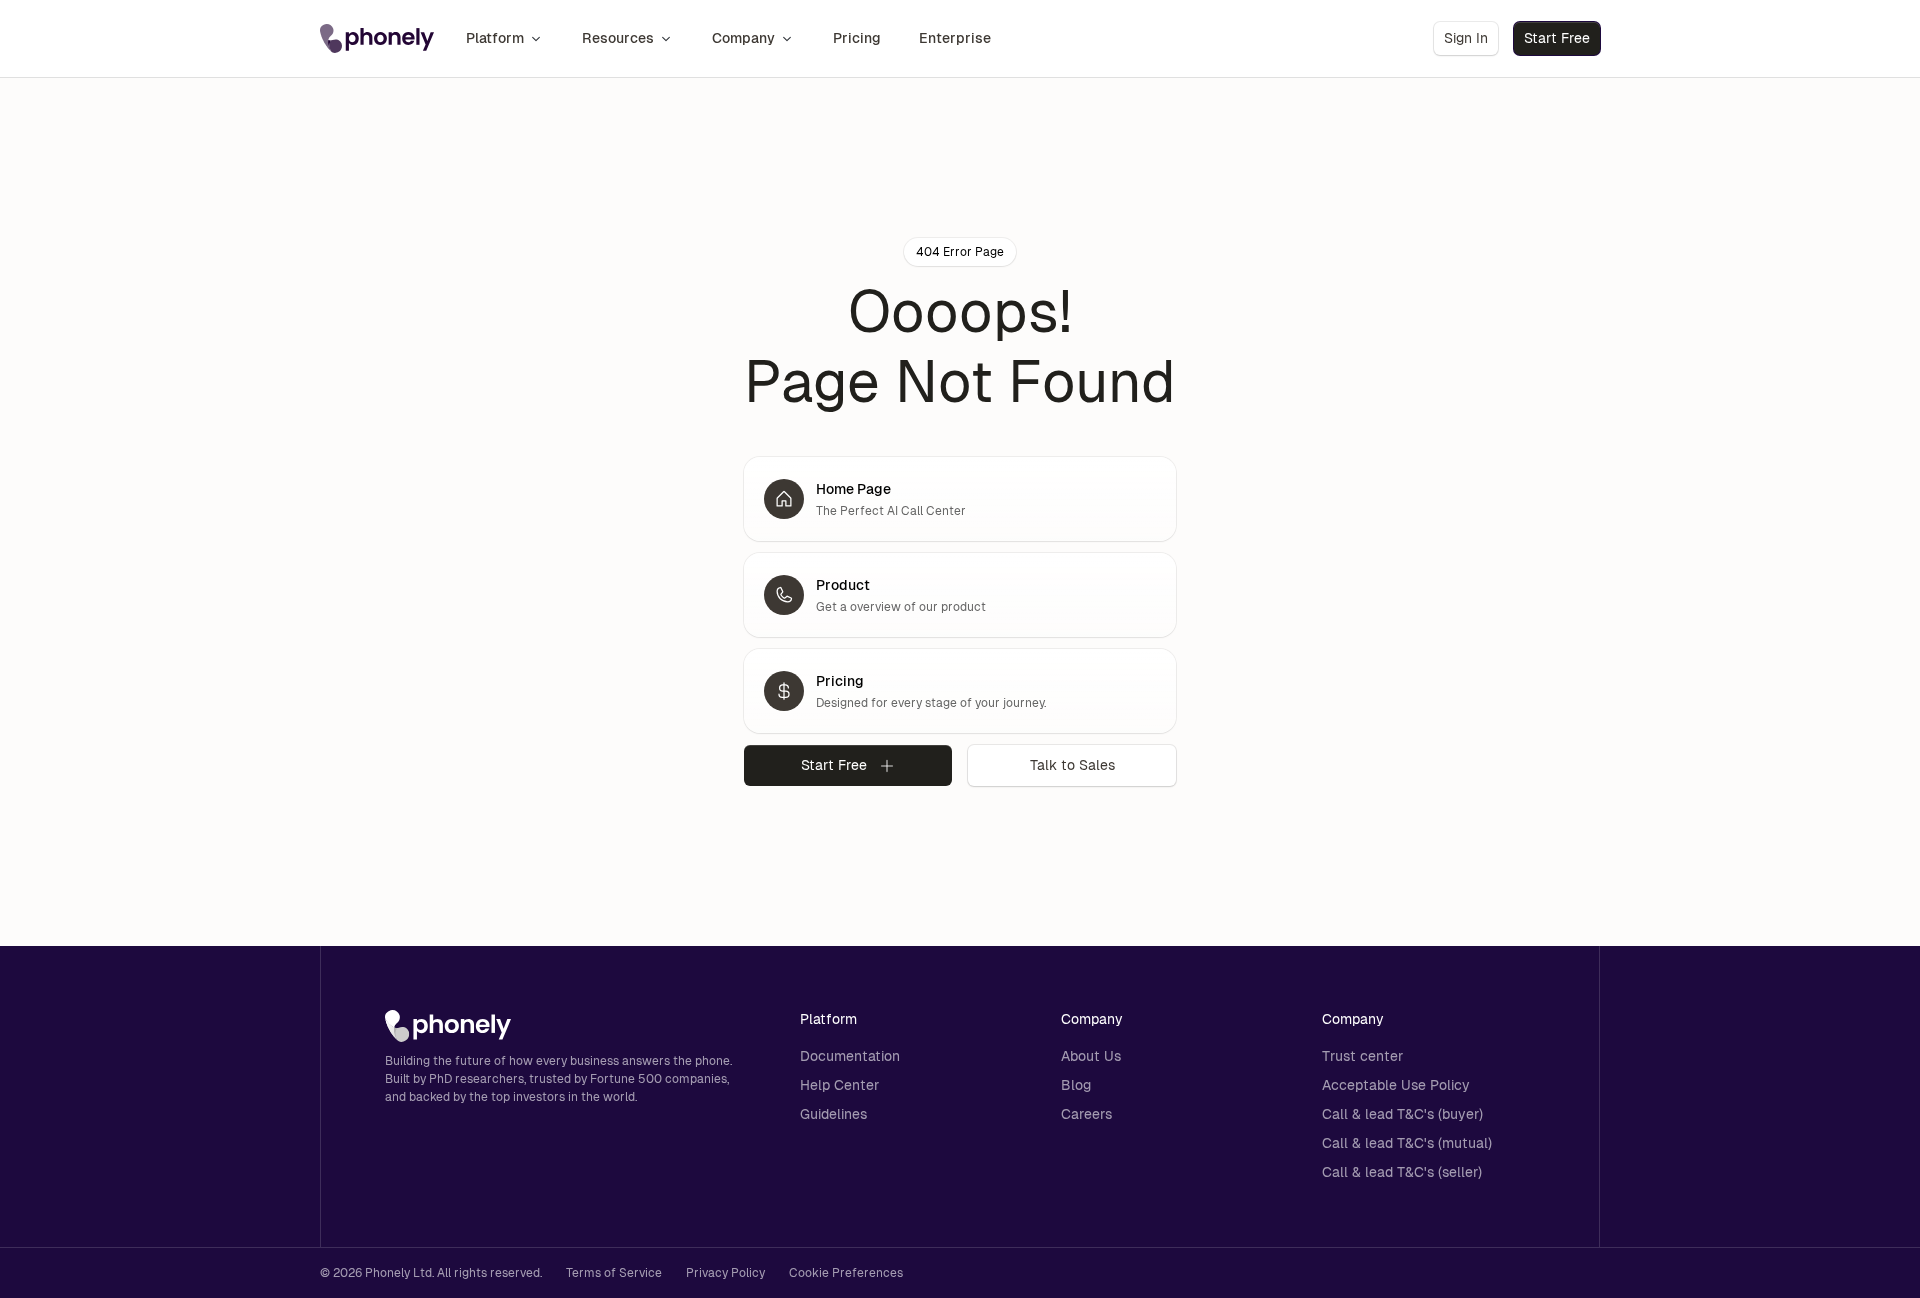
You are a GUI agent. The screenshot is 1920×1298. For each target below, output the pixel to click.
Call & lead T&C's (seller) (1402, 1172)
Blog (1076, 1085)
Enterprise (955, 38)
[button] (505, 38)
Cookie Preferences (846, 1273)
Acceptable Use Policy (1396, 1085)
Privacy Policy (725, 1273)
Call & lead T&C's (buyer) (1402, 1114)
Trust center (1362, 1056)
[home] (377, 39)
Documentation (850, 1056)
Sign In (1466, 38)
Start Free (1557, 38)
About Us (1091, 1056)
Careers (1086, 1114)
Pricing (857, 38)
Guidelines (833, 1114)
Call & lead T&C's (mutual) (1407, 1143)
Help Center (839, 1085)
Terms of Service (614, 1273)
